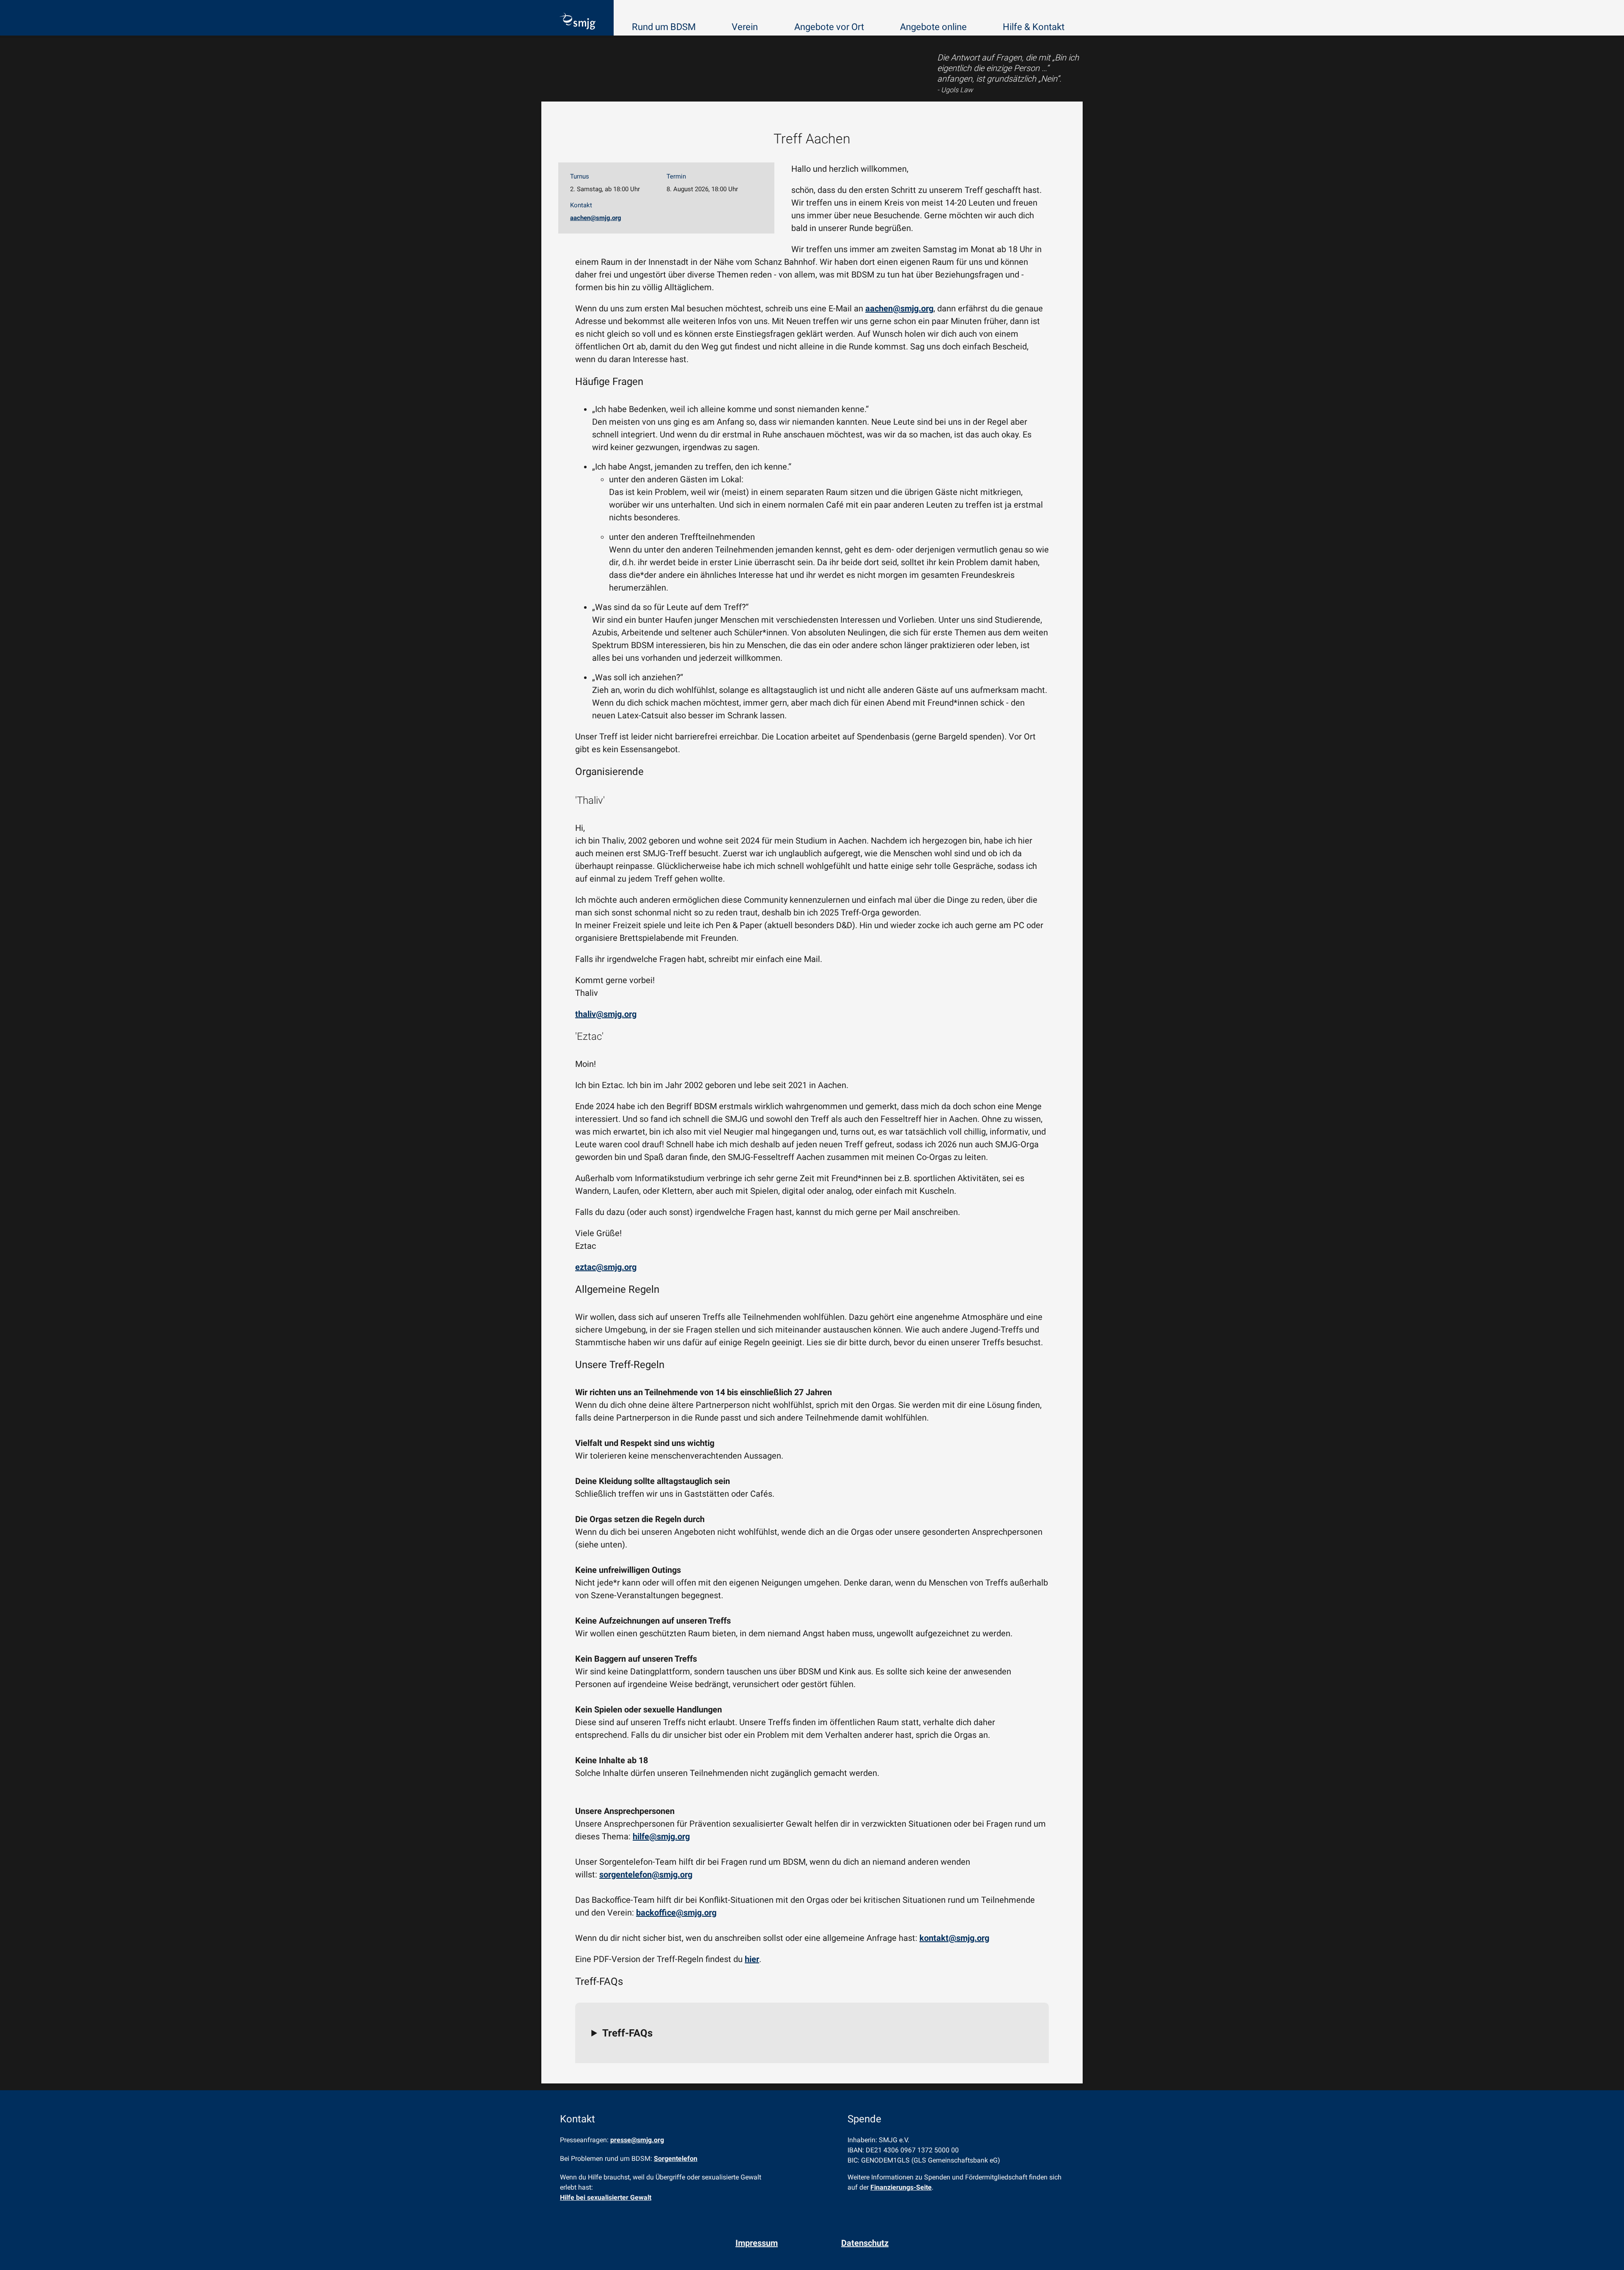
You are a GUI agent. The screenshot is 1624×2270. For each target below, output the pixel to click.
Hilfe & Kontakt (1034, 27)
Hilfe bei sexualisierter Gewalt (606, 2197)
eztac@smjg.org (606, 1267)
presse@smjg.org (637, 2140)
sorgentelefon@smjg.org (646, 1874)
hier (752, 1959)
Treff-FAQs (627, 2033)
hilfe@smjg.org (661, 1836)
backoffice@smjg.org (676, 1913)
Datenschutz (865, 2243)
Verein (745, 27)
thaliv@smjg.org (606, 1014)
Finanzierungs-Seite (901, 2187)
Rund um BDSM (664, 27)
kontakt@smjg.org (954, 1938)
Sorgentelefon (676, 2159)
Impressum (757, 2243)
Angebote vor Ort (829, 27)
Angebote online (933, 27)
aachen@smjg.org (596, 218)
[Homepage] (577, 22)
